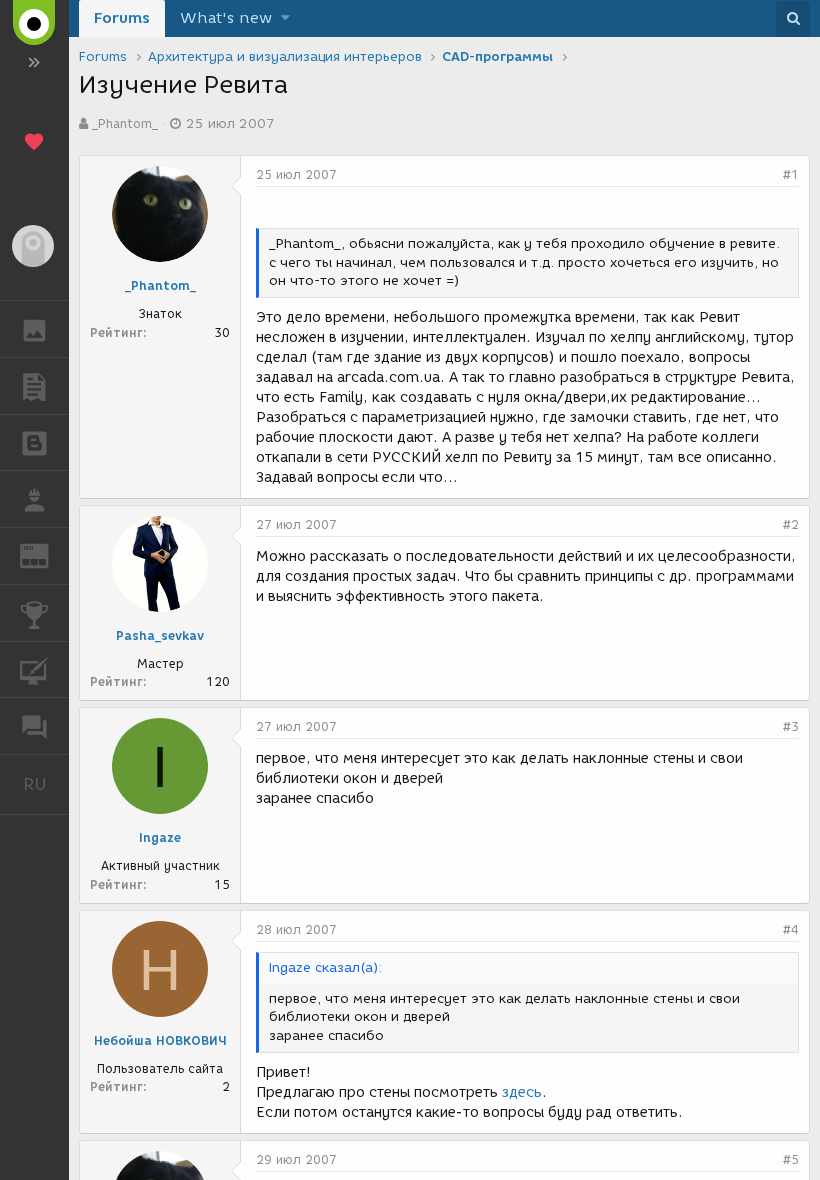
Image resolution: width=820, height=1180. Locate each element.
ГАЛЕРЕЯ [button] (34, 329)
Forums (122, 18)
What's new (226, 18)
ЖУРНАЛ (46, 554)
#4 (791, 929)
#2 (791, 524)
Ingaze (160, 837)
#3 (791, 726)
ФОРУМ (34, 726)
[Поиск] (793, 19)
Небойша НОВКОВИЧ (160, 1040)
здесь (522, 1092)
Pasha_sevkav (160, 635)
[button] (285, 18)
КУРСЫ (34, 670)
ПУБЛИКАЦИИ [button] (34, 386)
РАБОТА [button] (34, 499)
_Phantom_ (125, 123)
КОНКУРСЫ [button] (34, 613)
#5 (791, 1159)
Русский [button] (46, 784)
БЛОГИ (34, 443)
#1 (791, 174)
